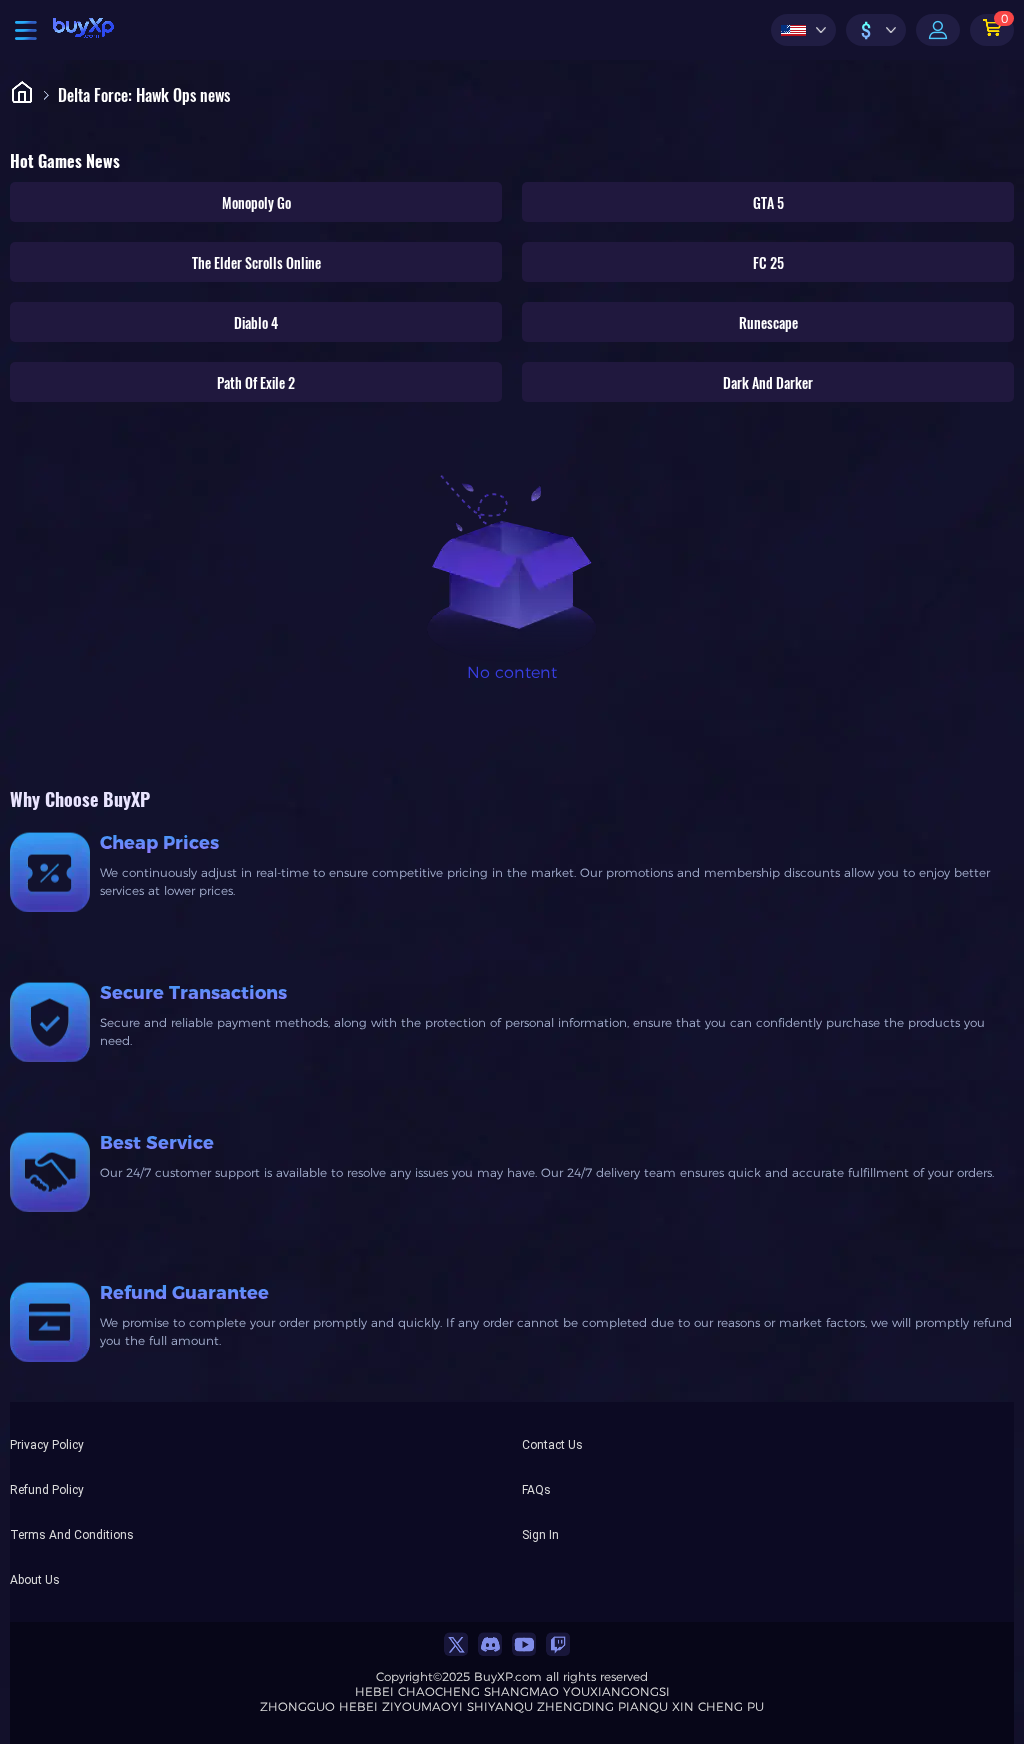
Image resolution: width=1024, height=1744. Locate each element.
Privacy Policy (47, 1444)
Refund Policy (47, 1489)
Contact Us (552, 1444)
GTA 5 (768, 202)
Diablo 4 (256, 322)
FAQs (536, 1489)
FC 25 (768, 262)
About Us (35, 1579)
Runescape (768, 322)
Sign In (540, 1534)
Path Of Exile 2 (256, 382)
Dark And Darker (768, 382)
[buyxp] (83, 30)
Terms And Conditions (72, 1534)
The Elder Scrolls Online (256, 262)
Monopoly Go (256, 202)
